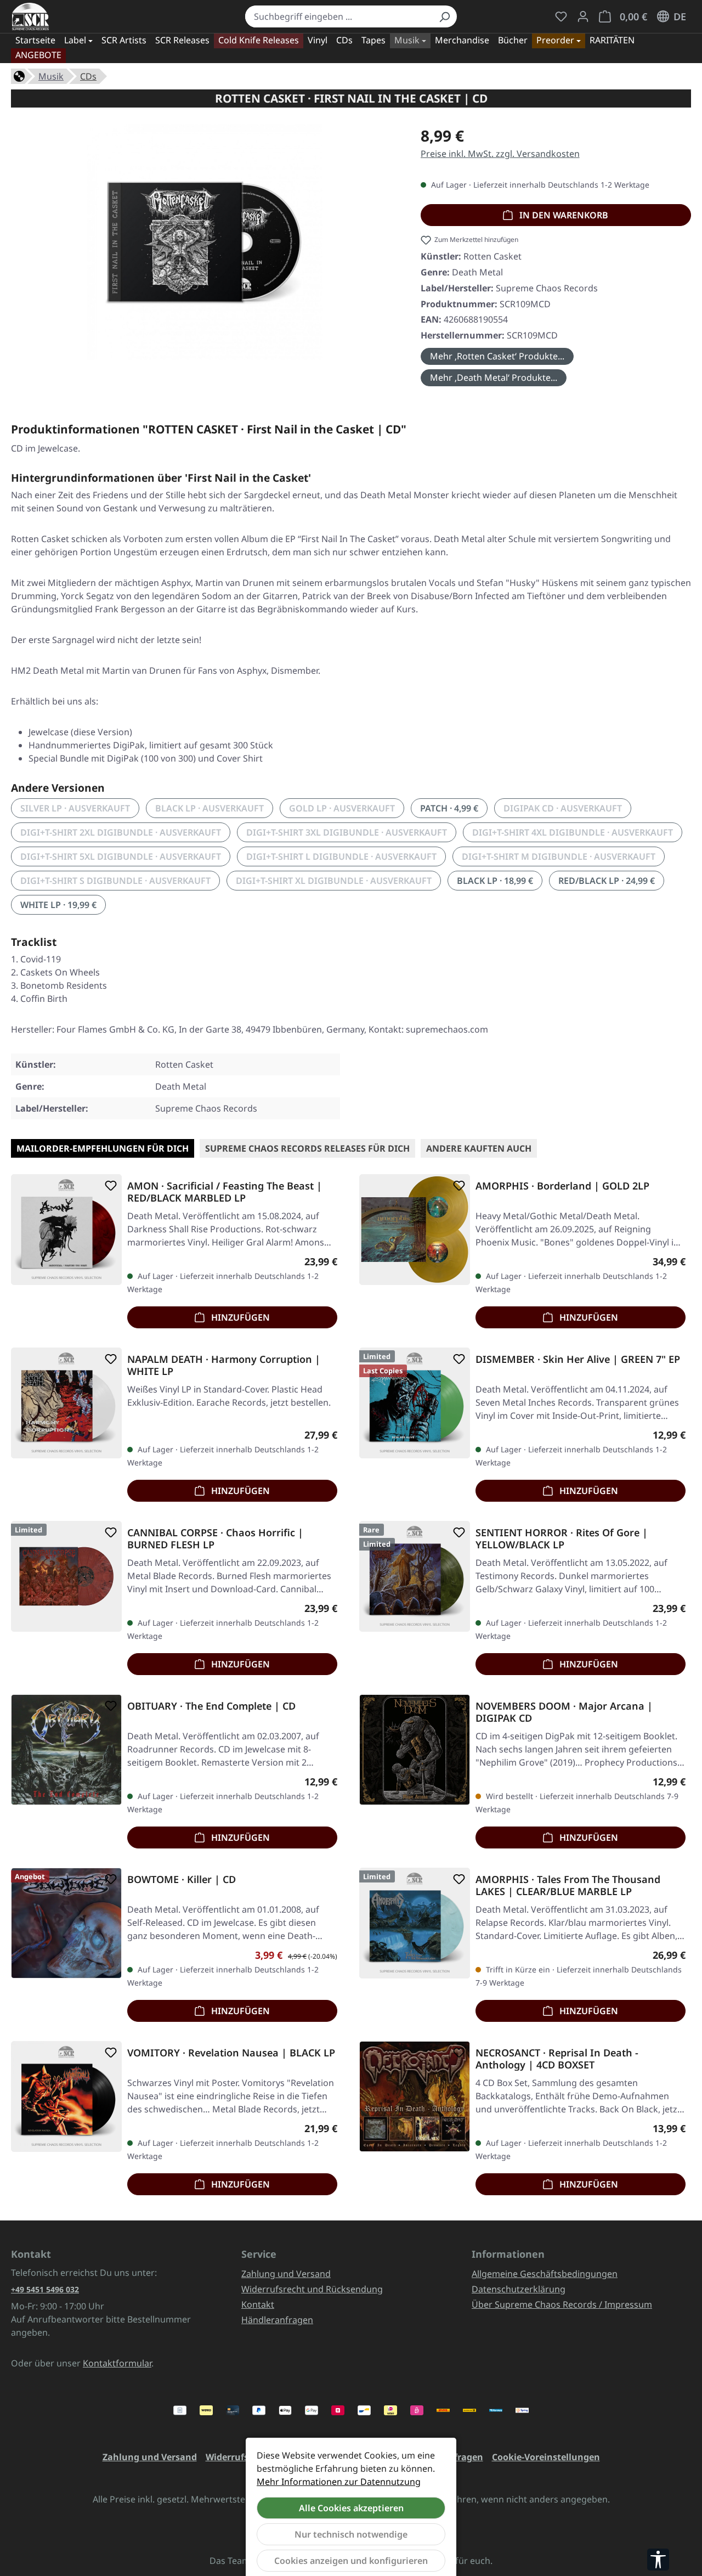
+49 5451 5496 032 (45, 2289)
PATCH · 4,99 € (449, 808)
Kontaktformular (117, 2363)
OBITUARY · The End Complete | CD (211, 1706)
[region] (205, 246)
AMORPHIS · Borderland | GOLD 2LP (562, 1186)
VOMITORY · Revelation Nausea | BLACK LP (231, 2053)
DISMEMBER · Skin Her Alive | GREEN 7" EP (578, 1359)
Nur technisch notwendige (351, 2534)
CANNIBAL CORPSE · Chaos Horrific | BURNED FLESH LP (215, 1538)
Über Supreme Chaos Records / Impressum (562, 2304)
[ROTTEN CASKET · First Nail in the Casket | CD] (205, 242)
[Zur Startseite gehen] (30, 16)
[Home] (19, 75)
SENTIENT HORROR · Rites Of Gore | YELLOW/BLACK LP (562, 1538)
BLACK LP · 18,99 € (495, 881)
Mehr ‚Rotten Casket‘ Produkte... (497, 356)
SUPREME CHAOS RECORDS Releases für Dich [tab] (307, 1148)
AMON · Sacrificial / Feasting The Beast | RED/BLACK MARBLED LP (225, 1192)
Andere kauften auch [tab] (479, 1148)
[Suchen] (444, 16)
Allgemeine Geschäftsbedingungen (545, 2274)
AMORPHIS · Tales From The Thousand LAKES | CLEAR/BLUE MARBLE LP (568, 1885)
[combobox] (339, 16)
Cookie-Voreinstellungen (546, 2457)
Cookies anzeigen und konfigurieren (351, 2561)
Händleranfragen (277, 2320)
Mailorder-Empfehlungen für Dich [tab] (103, 1148)
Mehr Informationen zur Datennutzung (339, 2482)
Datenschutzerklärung (519, 2289)
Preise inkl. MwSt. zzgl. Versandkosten (500, 154)
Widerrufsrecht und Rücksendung (312, 2289)
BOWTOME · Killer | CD (182, 1879)
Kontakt (258, 2304)
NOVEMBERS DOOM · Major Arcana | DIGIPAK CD (564, 1712)
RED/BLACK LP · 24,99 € (607, 881)
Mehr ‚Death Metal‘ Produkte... (494, 377)
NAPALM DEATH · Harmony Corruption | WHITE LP (224, 1365)
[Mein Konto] (583, 16)
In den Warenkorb (563, 215)
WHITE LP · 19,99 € (58, 905)
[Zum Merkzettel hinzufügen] (109, 1186)
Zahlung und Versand (286, 2274)
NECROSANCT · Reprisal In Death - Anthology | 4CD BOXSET (557, 2059)
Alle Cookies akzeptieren (351, 2508)
